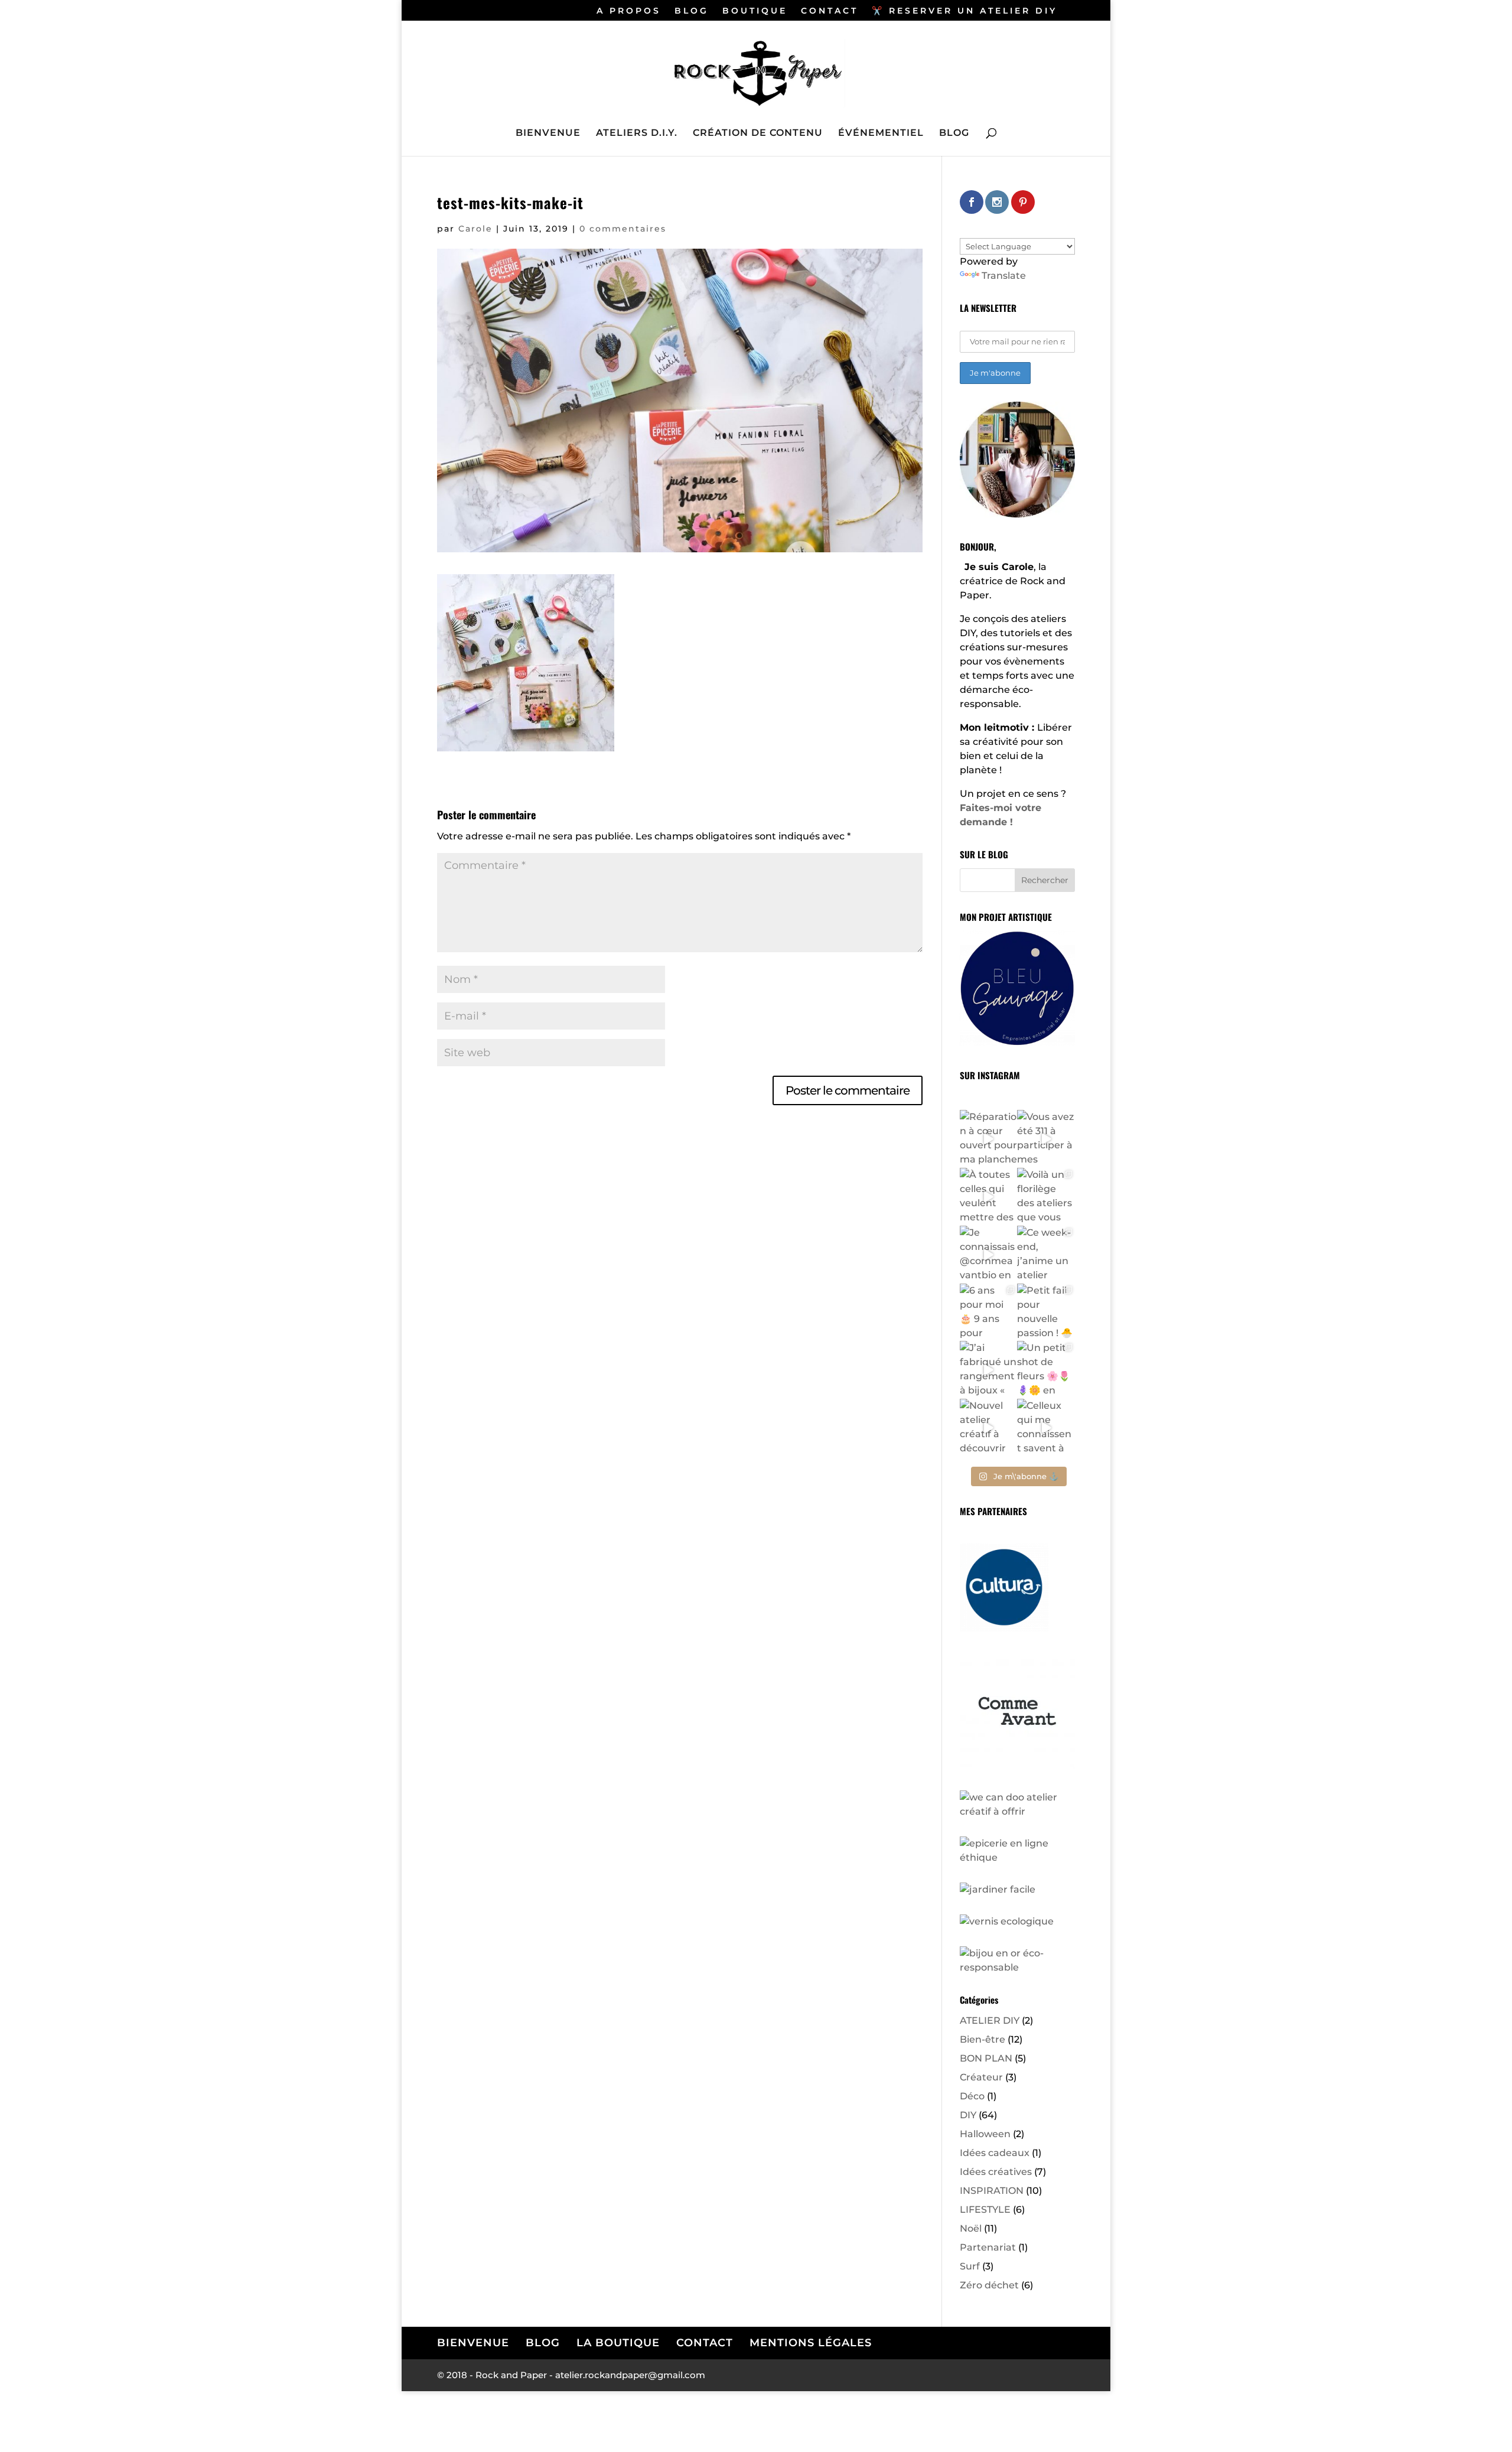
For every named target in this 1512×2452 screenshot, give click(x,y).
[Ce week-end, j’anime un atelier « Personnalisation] (1046, 1255)
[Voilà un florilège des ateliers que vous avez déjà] (1046, 1197)
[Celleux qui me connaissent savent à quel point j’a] (1046, 1428)
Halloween (985, 2134)
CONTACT (830, 11)
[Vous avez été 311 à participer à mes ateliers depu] (1046, 1139)
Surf (970, 2266)
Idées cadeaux (995, 2153)
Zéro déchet (989, 2285)
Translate (1004, 276)
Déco (972, 2096)
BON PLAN (986, 2058)
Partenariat (988, 2247)
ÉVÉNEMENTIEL (881, 133)
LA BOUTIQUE (618, 2343)
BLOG (692, 11)
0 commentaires (623, 229)
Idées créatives (996, 2172)
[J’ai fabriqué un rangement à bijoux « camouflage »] (989, 1370)
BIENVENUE (548, 133)
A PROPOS (629, 11)
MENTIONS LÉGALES (811, 2343)
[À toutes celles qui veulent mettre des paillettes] (989, 1197)
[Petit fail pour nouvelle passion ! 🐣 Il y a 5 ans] (1046, 1313)
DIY (968, 2115)
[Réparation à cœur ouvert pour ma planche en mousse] (989, 1139)
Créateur (981, 2077)
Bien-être (983, 2039)
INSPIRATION (992, 2191)
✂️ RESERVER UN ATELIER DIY (964, 11)
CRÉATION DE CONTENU (758, 133)
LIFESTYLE (985, 2210)
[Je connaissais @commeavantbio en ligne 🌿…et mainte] (989, 1255)
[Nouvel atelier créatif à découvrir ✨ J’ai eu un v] (989, 1428)
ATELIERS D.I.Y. (637, 133)
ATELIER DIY (990, 2020)
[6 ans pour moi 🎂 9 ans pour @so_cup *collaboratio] (989, 1313)
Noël (971, 2228)
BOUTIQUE (755, 11)
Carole (475, 229)
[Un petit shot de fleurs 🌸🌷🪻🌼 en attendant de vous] (1046, 1370)
